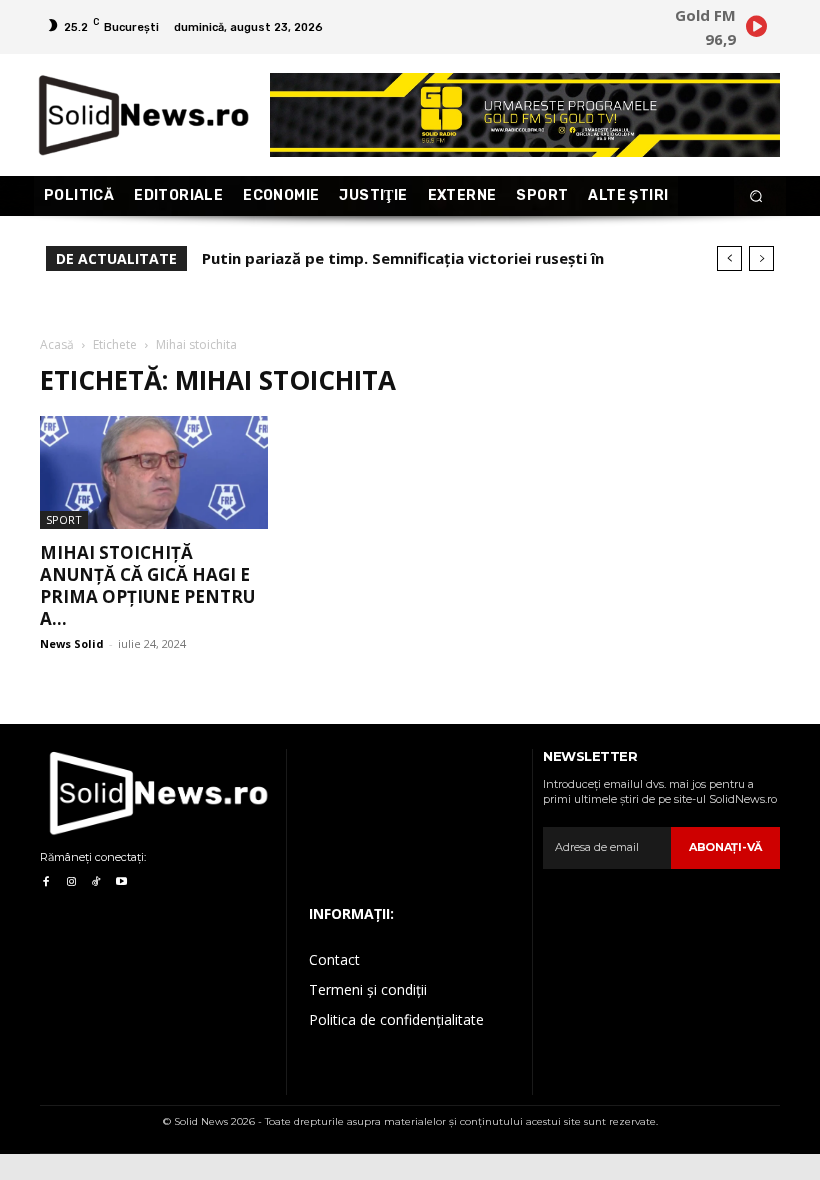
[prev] (729, 258)
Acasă (57, 344)
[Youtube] (121, 882)
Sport (64, 519)
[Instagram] (70, 882)
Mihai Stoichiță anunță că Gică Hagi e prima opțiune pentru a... (147, 585)
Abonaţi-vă (725, 847)
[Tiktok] (96, 882)
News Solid (72, 643)
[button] (756, 196)
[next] (761, 258)
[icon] (756, 29)
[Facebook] (45, 882)
